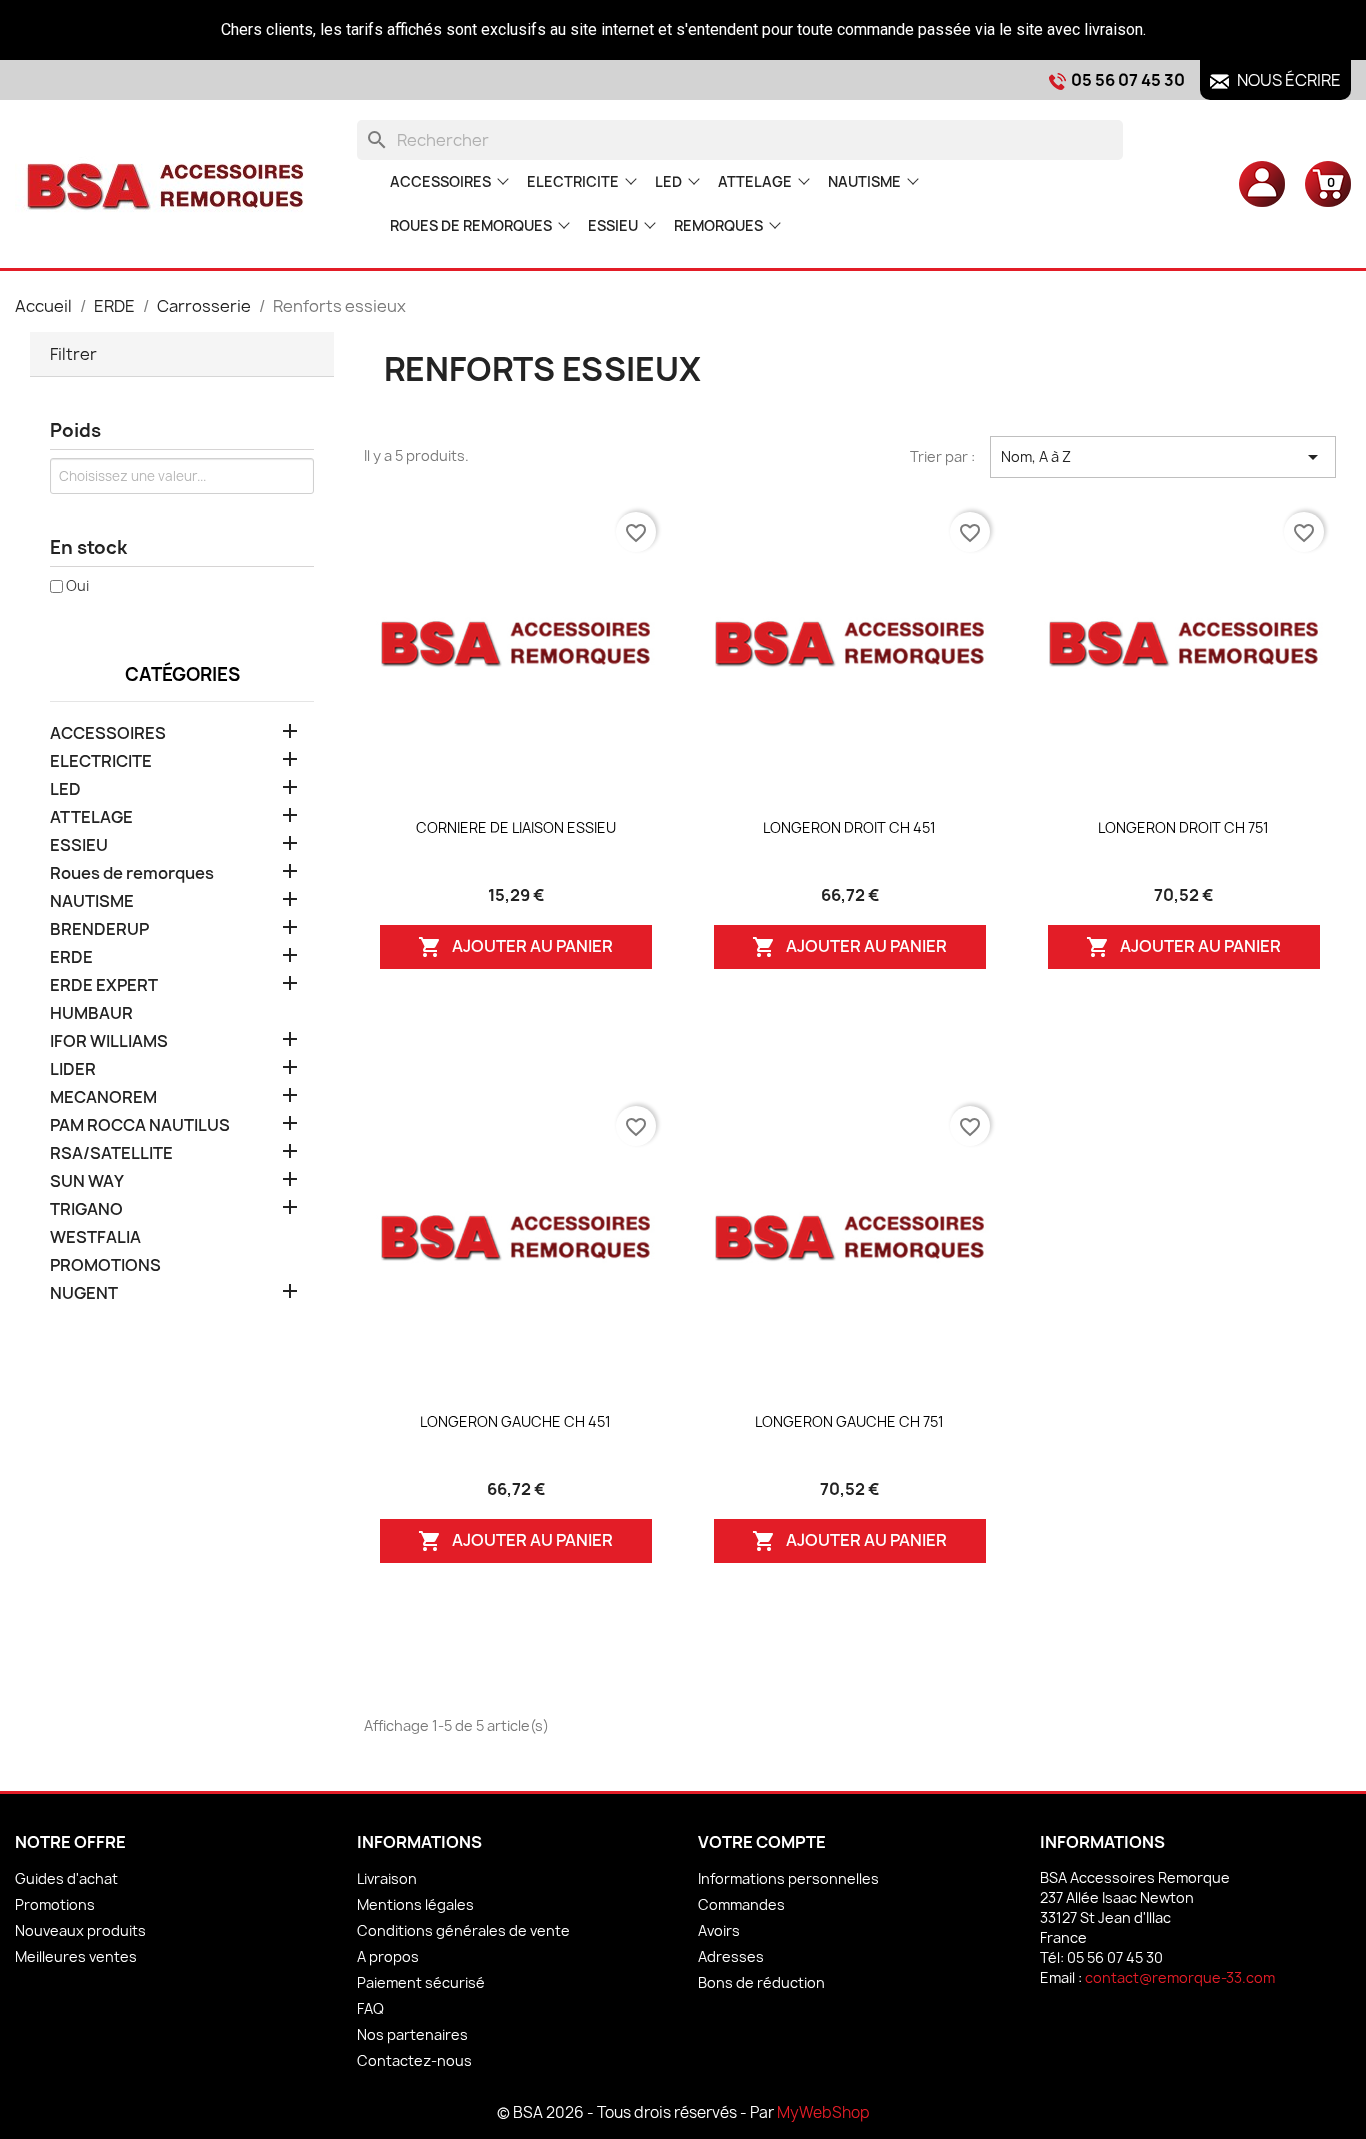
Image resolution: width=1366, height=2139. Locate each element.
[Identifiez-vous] (1262, 183)
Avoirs (719, 1930)
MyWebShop (823, 2112)
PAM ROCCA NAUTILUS (140, 1125)
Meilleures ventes (76, 1956)
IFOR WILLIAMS (109, 1041)
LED (668, 181)
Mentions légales (415, 1904)
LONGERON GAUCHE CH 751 (849, 1421)
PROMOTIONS (105, 1265)
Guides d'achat (66, 1878)
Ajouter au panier (515, 947)
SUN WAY (87, 1181)
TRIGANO (86, 1209)
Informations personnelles (788, 1878)
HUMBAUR (91, 1013)
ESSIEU (613, 225)
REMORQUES (718, 225)
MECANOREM (103, 1097)
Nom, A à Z (1163, 457)
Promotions (55, 1904)
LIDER (73, 1069)
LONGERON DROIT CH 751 (1183, 827)
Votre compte (762, 1842)
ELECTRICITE (573, 181)
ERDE (71, 957)
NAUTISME (864, 181)
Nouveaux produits (80, 1930)
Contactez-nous (414, 2060)
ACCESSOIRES (440, 181)
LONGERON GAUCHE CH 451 (515, 1421)
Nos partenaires (412, 2034)
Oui (77, 585)
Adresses (731, 1956)
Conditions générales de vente (463, 1930)
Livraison (387, 1878)
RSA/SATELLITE (111, 1153)
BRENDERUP (99, 929)
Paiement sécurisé (421, 1982)
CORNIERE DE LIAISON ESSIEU (516, 827)
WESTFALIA (95, 1237)
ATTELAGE (755, 181)
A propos (388, 1956)
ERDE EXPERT (104, 985)
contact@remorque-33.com (1180, 1977)
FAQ (370, 2008)
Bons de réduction (761, 1982)
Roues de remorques (471, 225)
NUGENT (84, 1293)
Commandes (741, 1904)
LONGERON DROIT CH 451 (849, 827)
